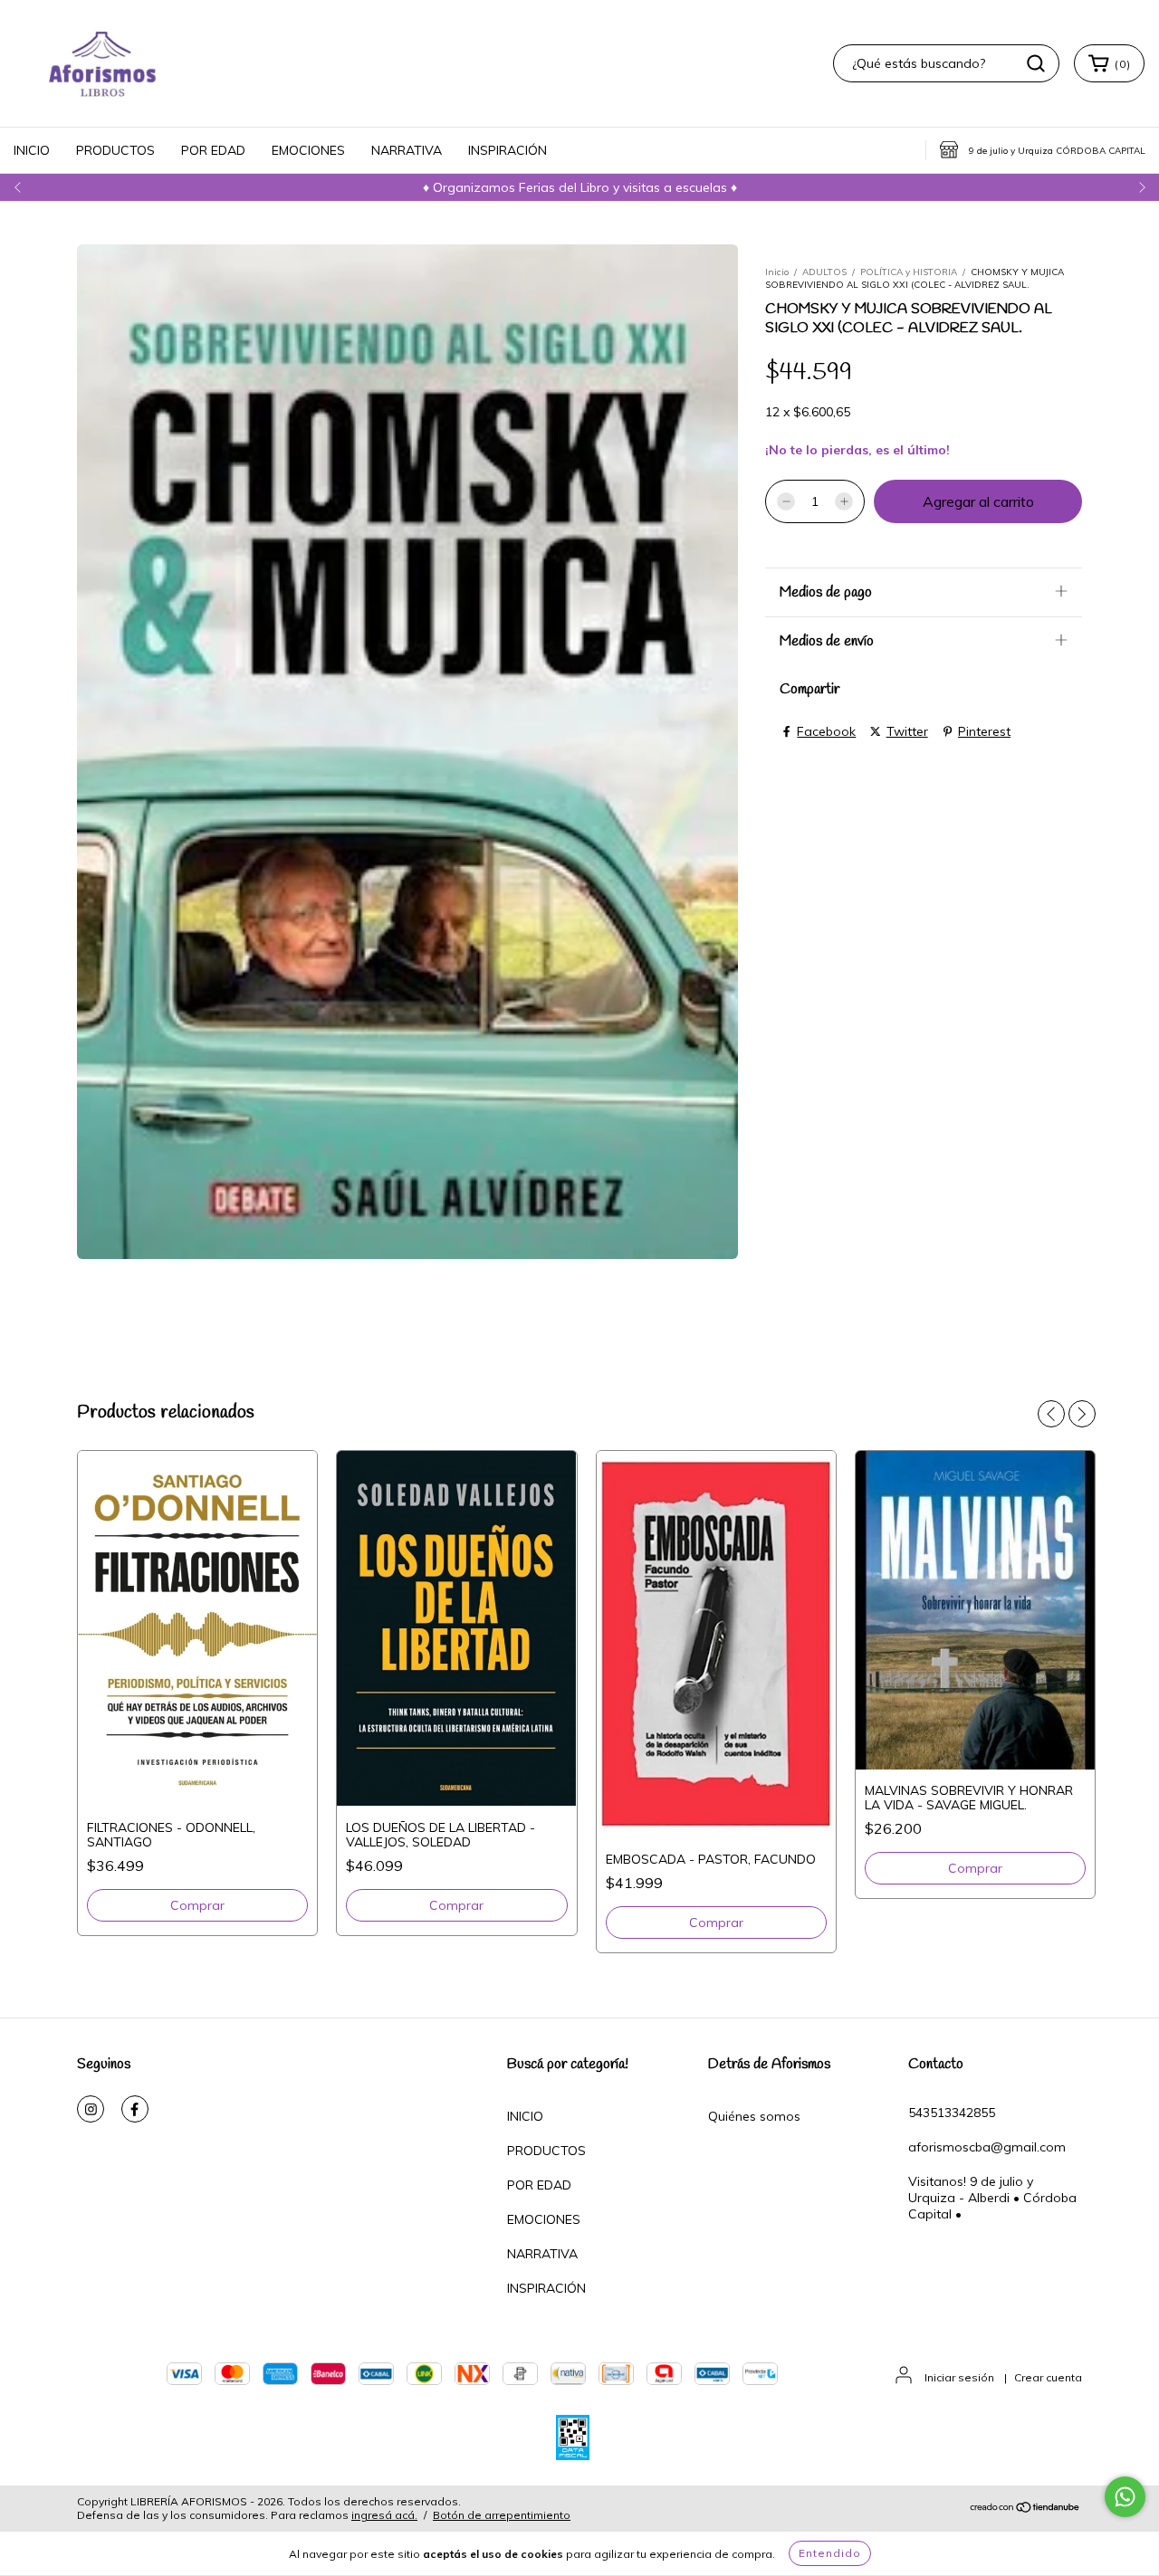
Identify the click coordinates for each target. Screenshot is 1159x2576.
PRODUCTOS (115, 150)
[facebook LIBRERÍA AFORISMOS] (135, 2109)
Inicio (777, 272)
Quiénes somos (754, 2116)
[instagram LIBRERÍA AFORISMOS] (91, 2109)
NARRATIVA (407, 150)
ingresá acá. (384, 2515)
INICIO (32, 150)
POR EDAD (213, 150)
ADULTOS (824, 272)
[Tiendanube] (1025, 2509)
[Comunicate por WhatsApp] (1125, 2497)
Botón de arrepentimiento (502, 2515)
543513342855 (952, 2113)
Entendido (830, 2553)
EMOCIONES (308, 150)
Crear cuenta (1048, 2377)
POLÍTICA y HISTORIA (909, 272)
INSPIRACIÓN (508, 150)
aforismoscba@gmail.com (987, 2147)
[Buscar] (1036, 63)
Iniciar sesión (959, 2377)
